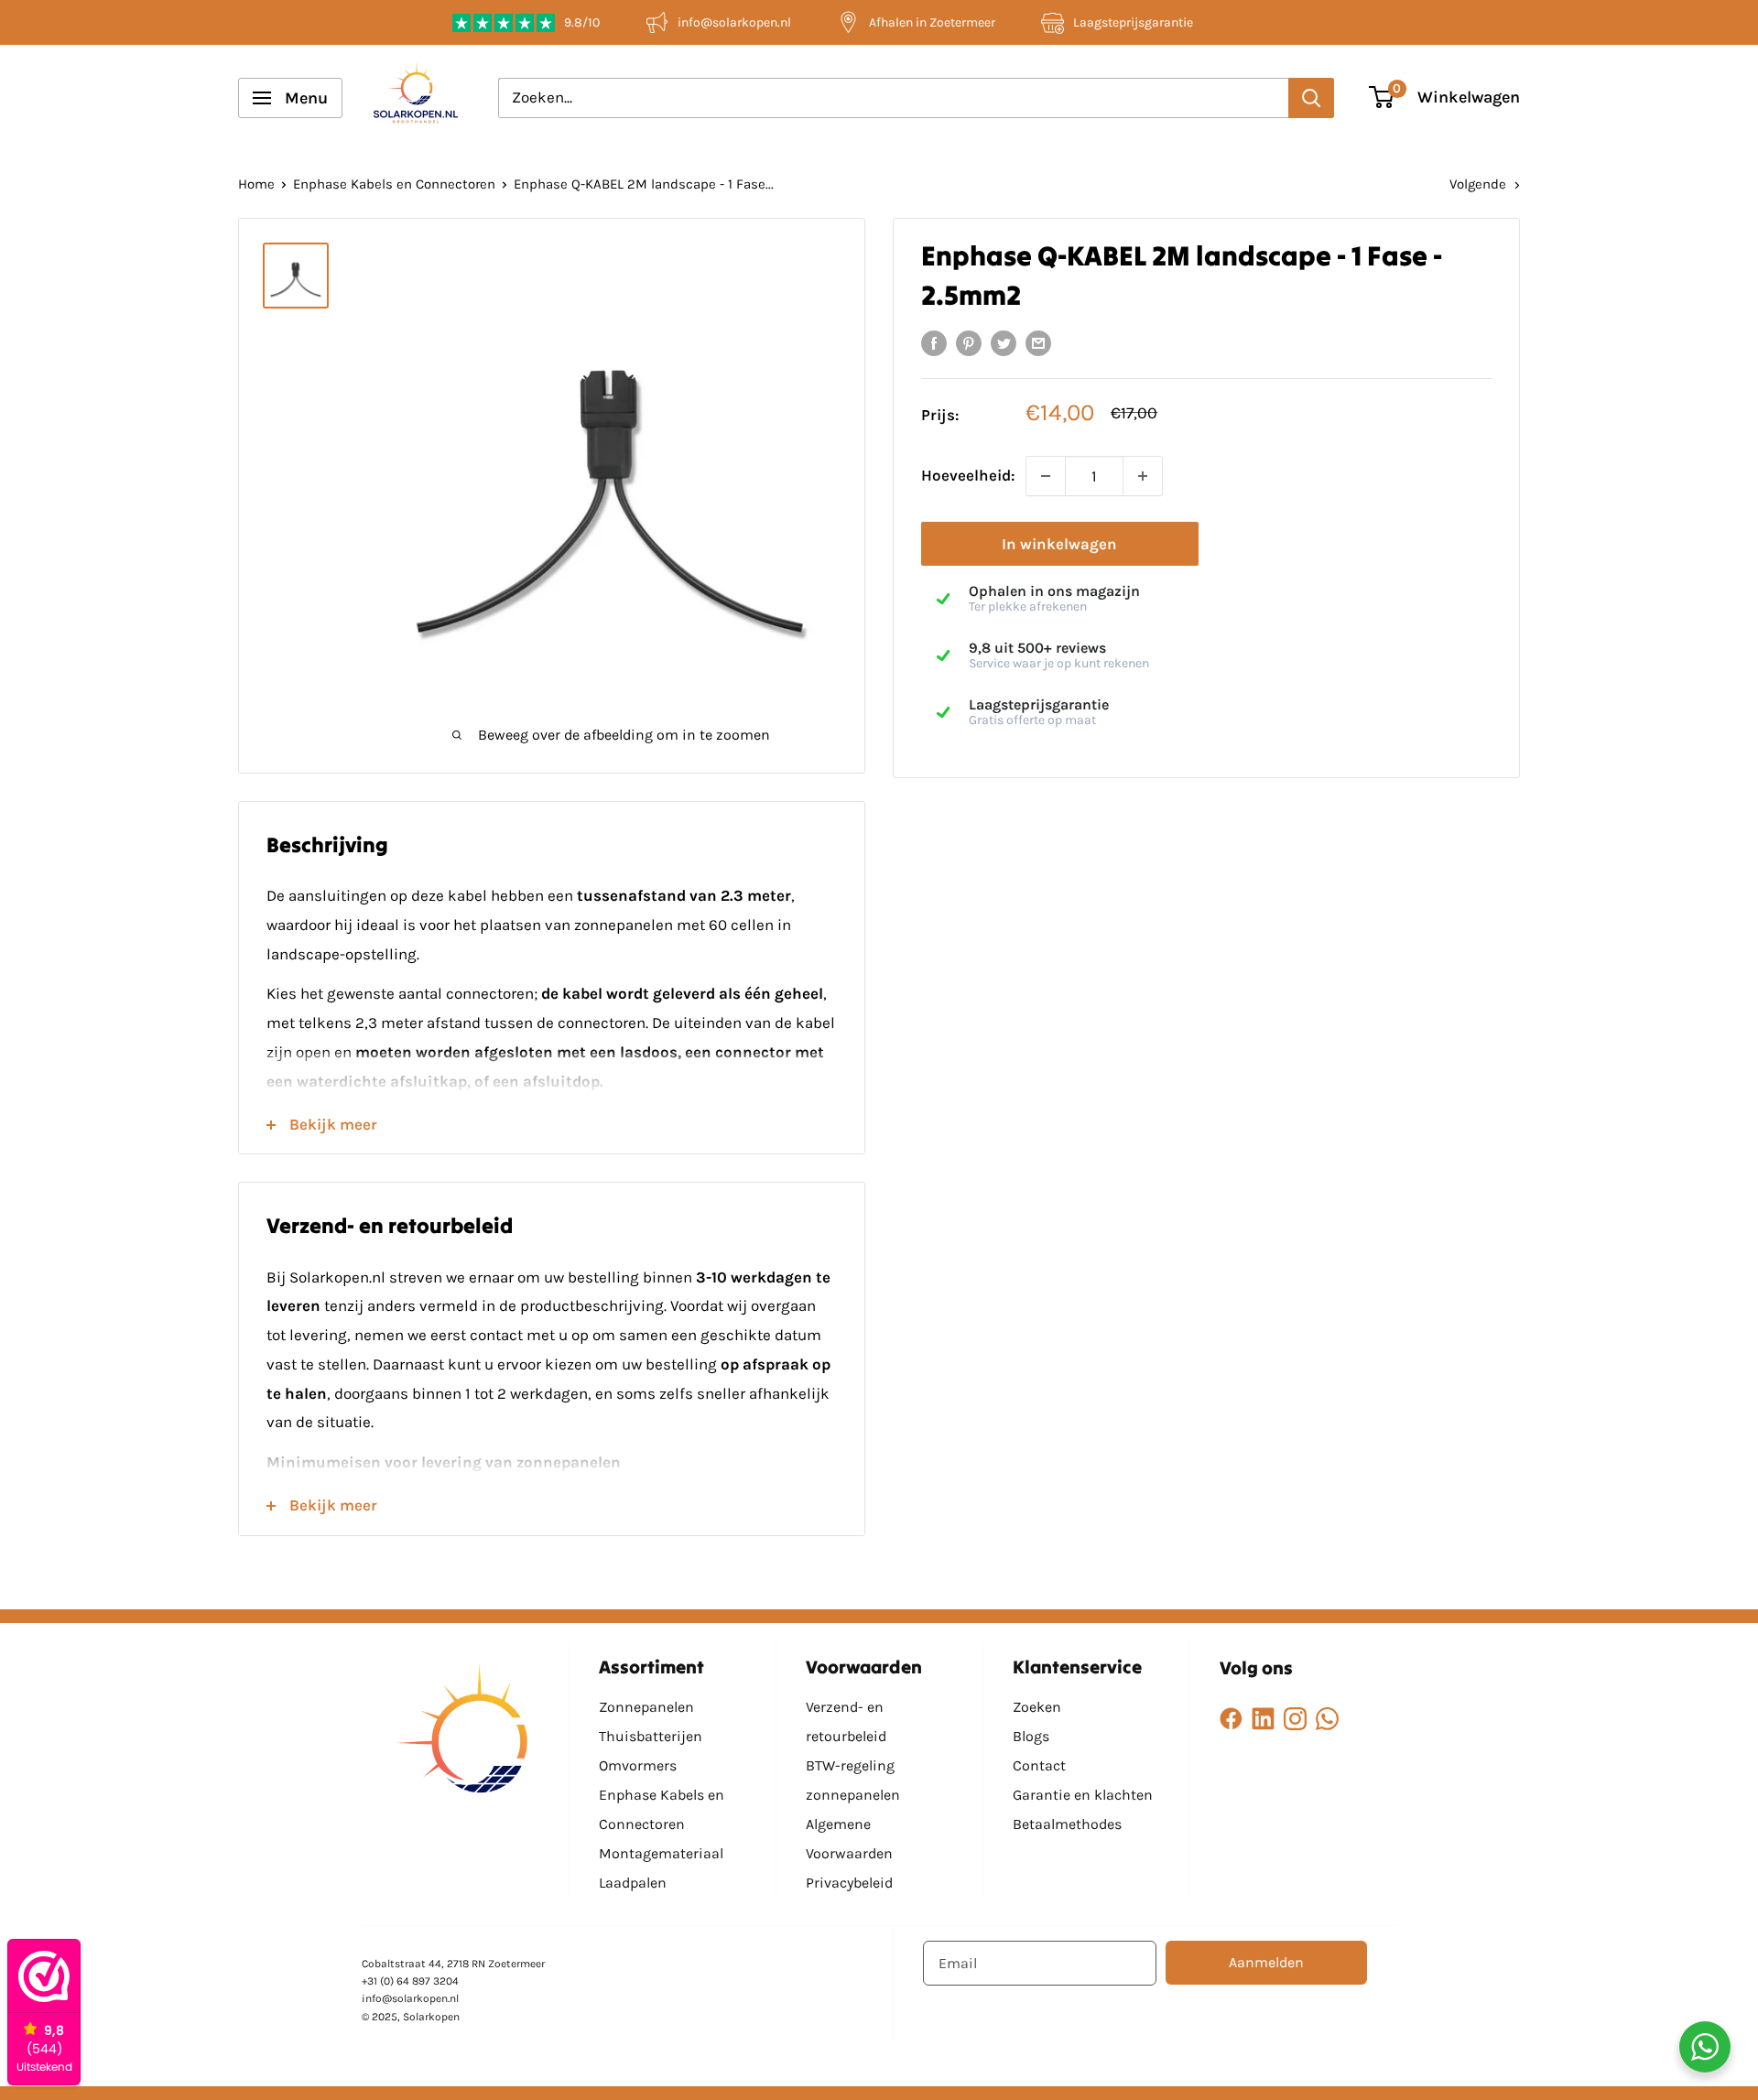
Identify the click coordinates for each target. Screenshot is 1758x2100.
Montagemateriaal (661, 1853)
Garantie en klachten (1083, 1795)
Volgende (1478, 184)
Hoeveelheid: (968, 476)
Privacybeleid (849, 1883)
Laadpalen (633, 1883)
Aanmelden (1266, 1962)
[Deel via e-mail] (1038, 342)
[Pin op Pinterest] (969, 342)
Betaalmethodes (1067, 1824)
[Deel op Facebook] (934, 342)
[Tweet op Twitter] (1004, 342)
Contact (1039, 1765)
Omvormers (638, 1765)
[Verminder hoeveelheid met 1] (1046, 476)
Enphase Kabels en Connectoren (394, 184)
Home (256, 184)
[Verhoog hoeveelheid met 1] (1143, 476)
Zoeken (1037, 1707)
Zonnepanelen (646, 1707)
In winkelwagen (1059, 544)
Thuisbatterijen (651, 1736)
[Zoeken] (1311, 98)
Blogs (1031, 1736)
